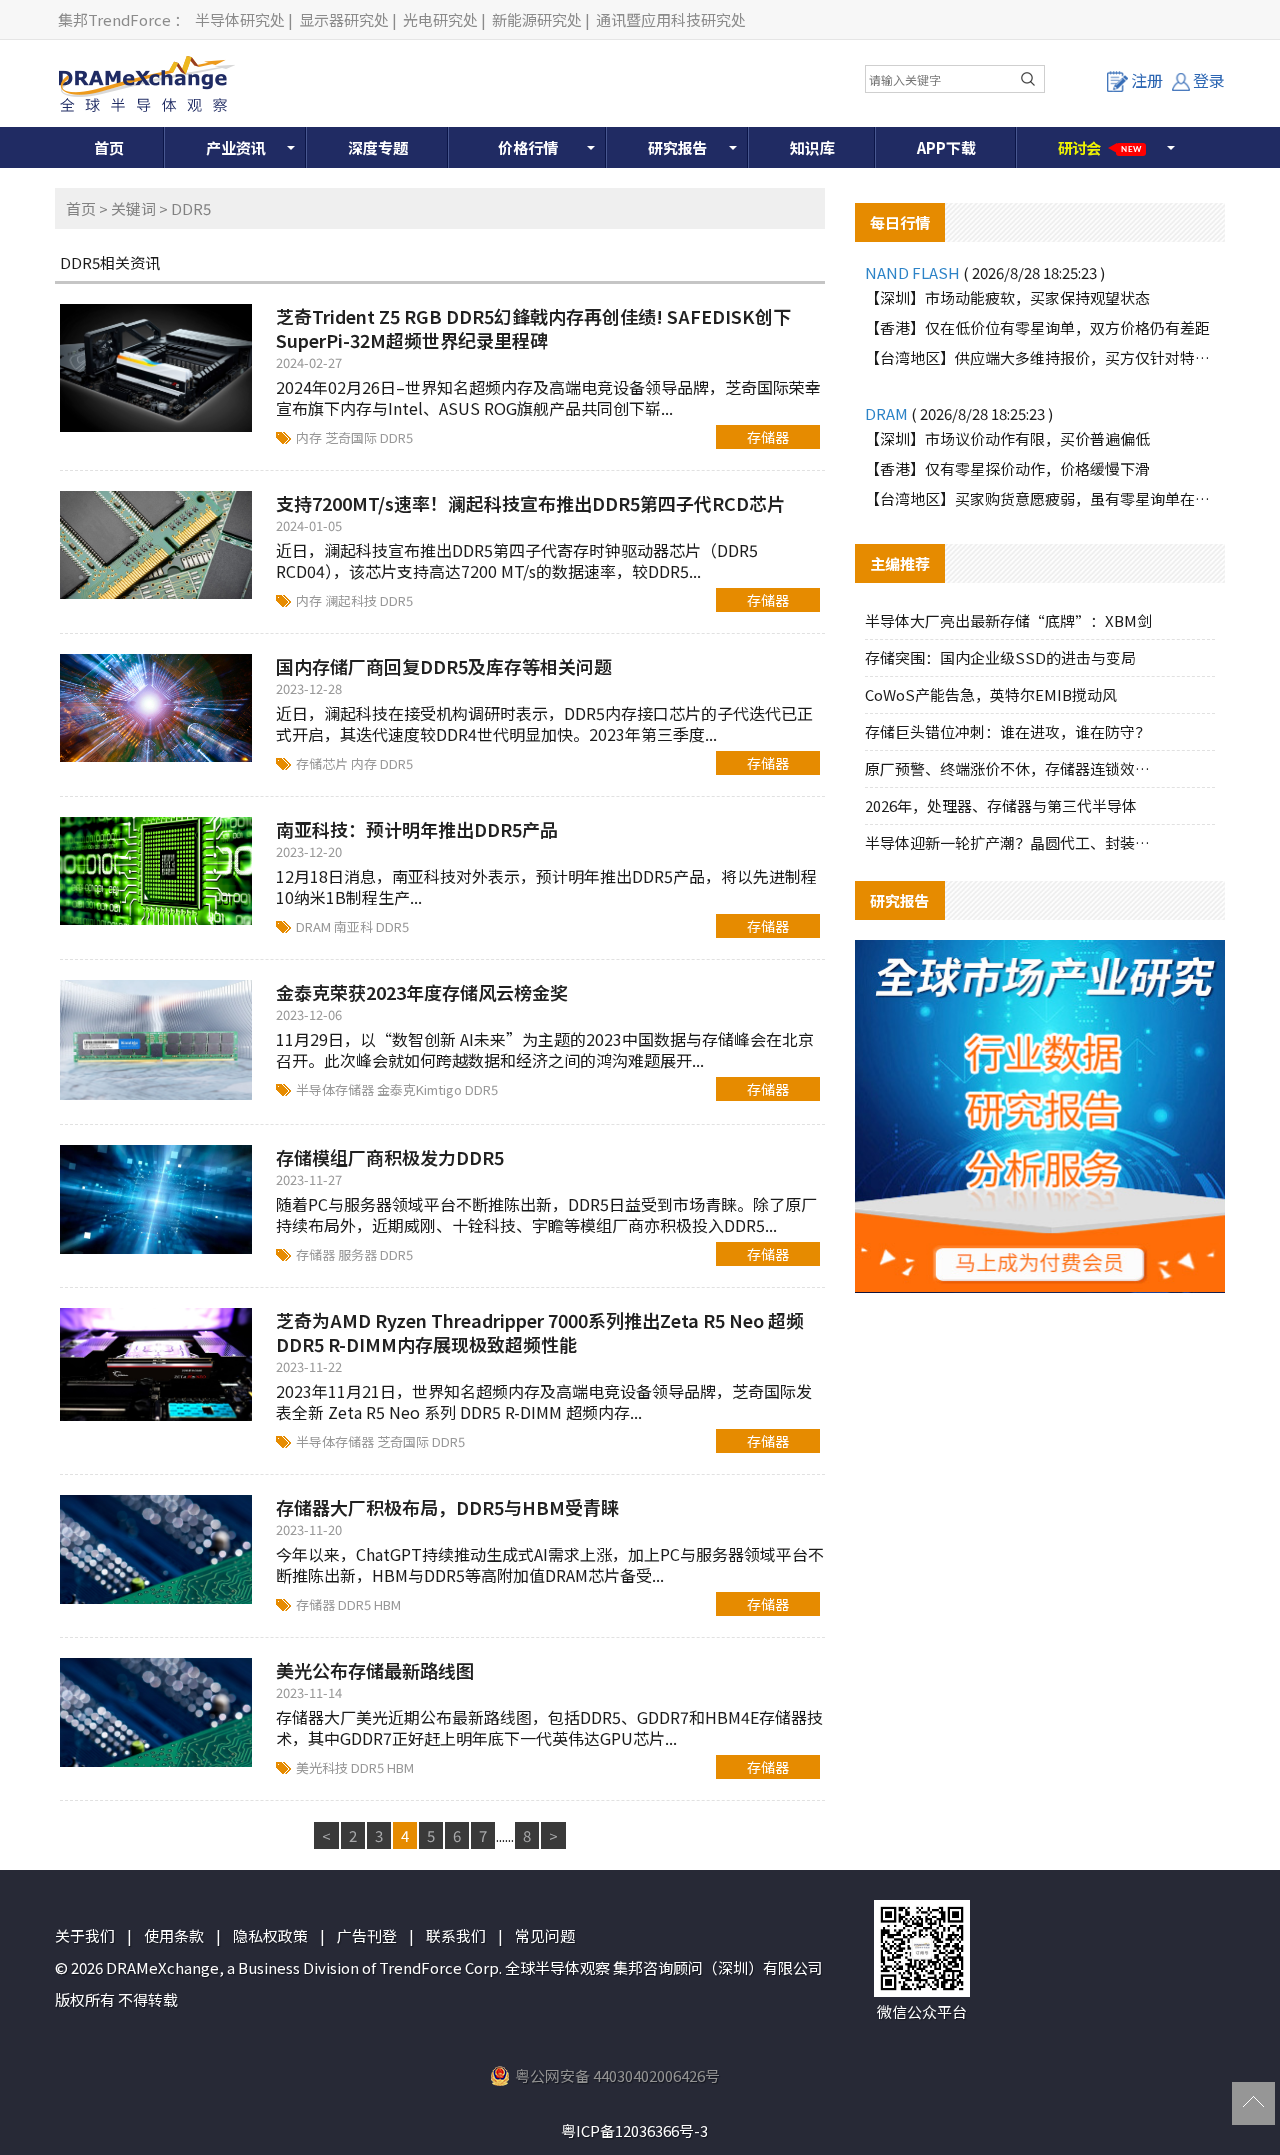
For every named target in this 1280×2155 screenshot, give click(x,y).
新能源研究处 (537, 19)
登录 (1209, 80)
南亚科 (355, 926)
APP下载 (946, 147)
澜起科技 (352, 600)
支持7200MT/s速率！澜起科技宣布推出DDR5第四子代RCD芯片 (530, 503)
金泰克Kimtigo (421, 1089)
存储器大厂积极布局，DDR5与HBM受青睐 (447, 1507)
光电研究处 (440, 19)
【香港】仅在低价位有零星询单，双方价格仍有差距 (1037, 327)
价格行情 (528, 147)
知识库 (812, 147)
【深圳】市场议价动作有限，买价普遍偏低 (1007, 438)
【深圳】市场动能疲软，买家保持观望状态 (1007, 297)
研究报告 (678, 147)
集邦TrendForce (114, 19)
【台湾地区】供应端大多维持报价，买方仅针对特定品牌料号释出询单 (1040, 357)
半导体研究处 (240, 19)
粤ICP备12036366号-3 (634, 2130)
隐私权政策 (270, 1935)
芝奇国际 (352, 437)
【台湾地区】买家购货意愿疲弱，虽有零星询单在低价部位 (1040, 498)
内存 (310, 437)
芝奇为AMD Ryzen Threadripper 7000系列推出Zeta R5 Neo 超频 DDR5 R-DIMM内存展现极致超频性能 (540, 1332)
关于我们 (85, 1935)
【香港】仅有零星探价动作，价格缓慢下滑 (1007, 468)
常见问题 (545, 1935)
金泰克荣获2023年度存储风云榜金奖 (422, 992)
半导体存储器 (336, 1089)
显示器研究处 (344, 19)
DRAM (315, 926)
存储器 (768, 437)
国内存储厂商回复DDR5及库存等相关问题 (444, 666)
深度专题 (378, 147)
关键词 (133, 208)
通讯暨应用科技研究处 (671, 19)
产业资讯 (236, 147)
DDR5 (396, 437)
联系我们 (456, 1935)
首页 (109, 147)
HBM (387, 1604)
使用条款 (174, 1935)
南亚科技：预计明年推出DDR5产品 (417, 829)
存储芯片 (323, 763)
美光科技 (323, 1767)
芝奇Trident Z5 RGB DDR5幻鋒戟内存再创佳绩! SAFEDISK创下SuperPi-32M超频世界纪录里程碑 (533, 328)
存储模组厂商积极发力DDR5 (390, 1157)
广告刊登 (367, 1935)
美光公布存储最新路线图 (375, 1670)
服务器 (359, 1254)
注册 (1147, 80)
